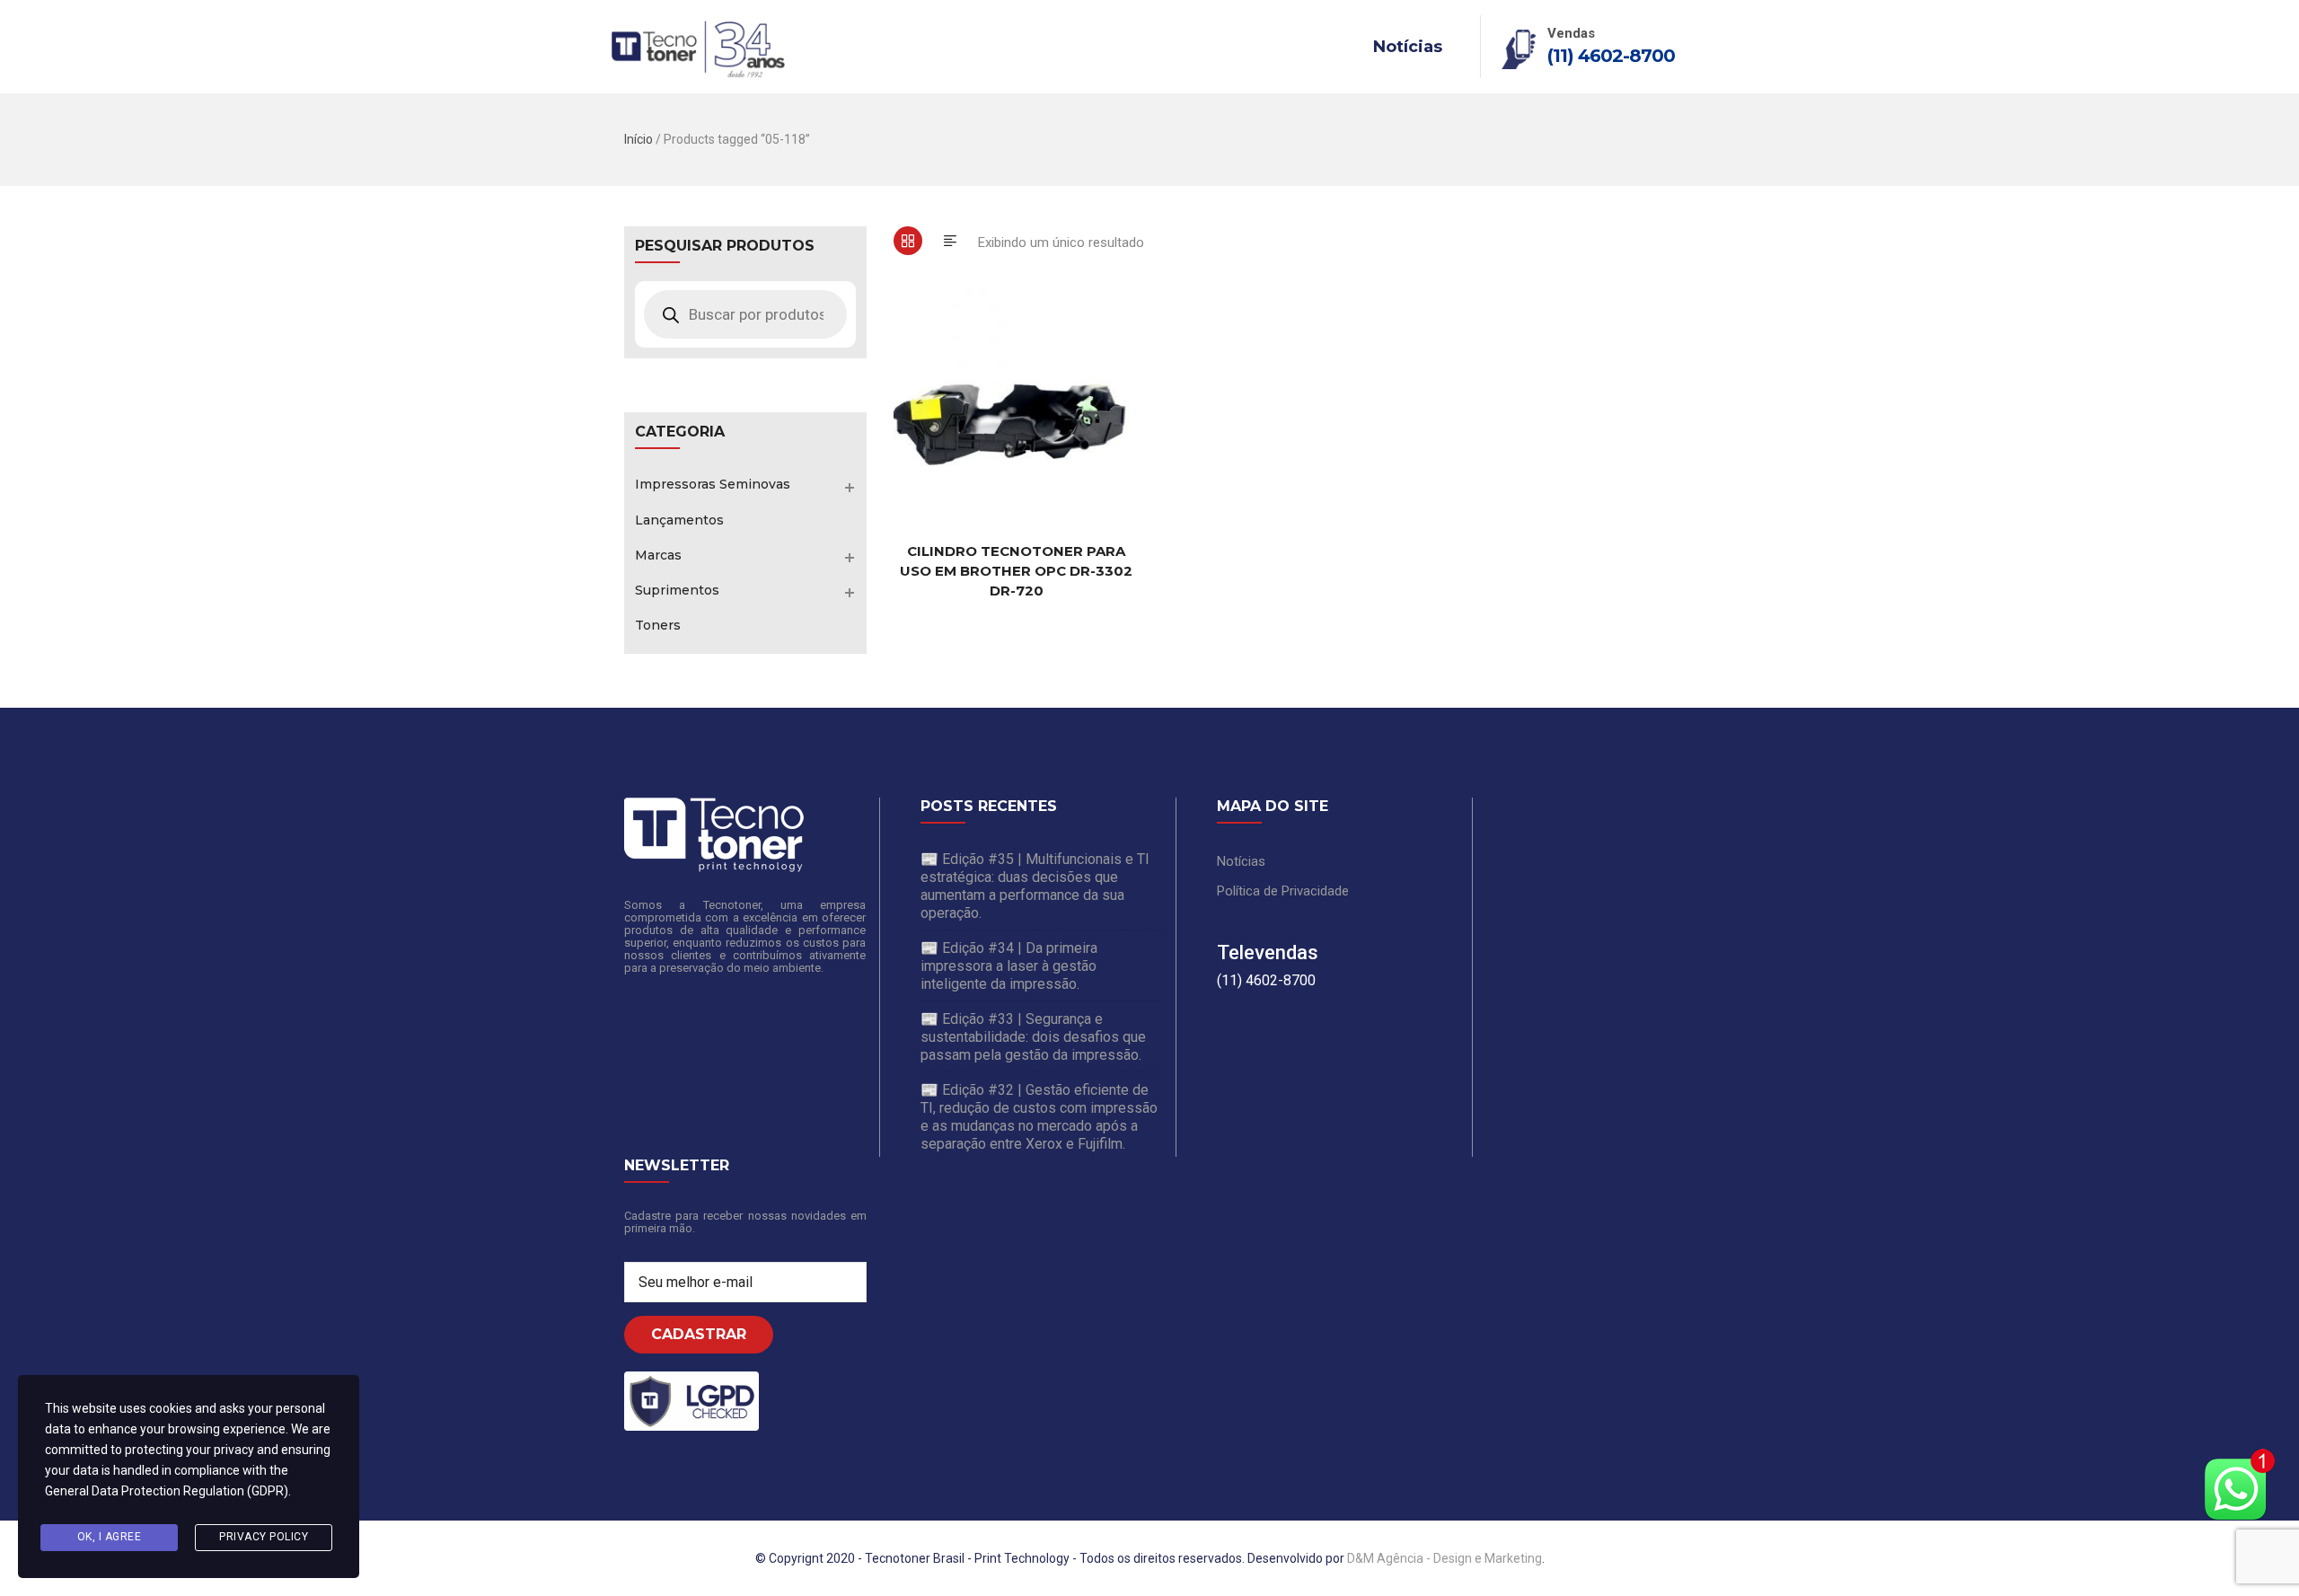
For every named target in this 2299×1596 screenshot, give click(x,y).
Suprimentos (677, 590)
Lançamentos (679, 520)
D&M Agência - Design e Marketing (1445, 1558)
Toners (658, 625)
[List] (950, 241)
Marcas (658, 555)
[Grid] (908, 241)
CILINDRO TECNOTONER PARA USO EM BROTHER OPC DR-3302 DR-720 (1016, 571)
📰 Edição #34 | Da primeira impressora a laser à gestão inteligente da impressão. (1009, 966)
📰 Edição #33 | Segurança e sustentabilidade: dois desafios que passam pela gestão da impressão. (1033, 1037)
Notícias (1408, 47)
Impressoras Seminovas (713, 484)
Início (639, 139)
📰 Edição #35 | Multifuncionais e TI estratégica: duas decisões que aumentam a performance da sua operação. (1035, 886)
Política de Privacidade (1283, 891)
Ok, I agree (110, 1537)
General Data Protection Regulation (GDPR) (167, 1491)
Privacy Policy (264, 1537)
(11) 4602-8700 (1611, 56)
